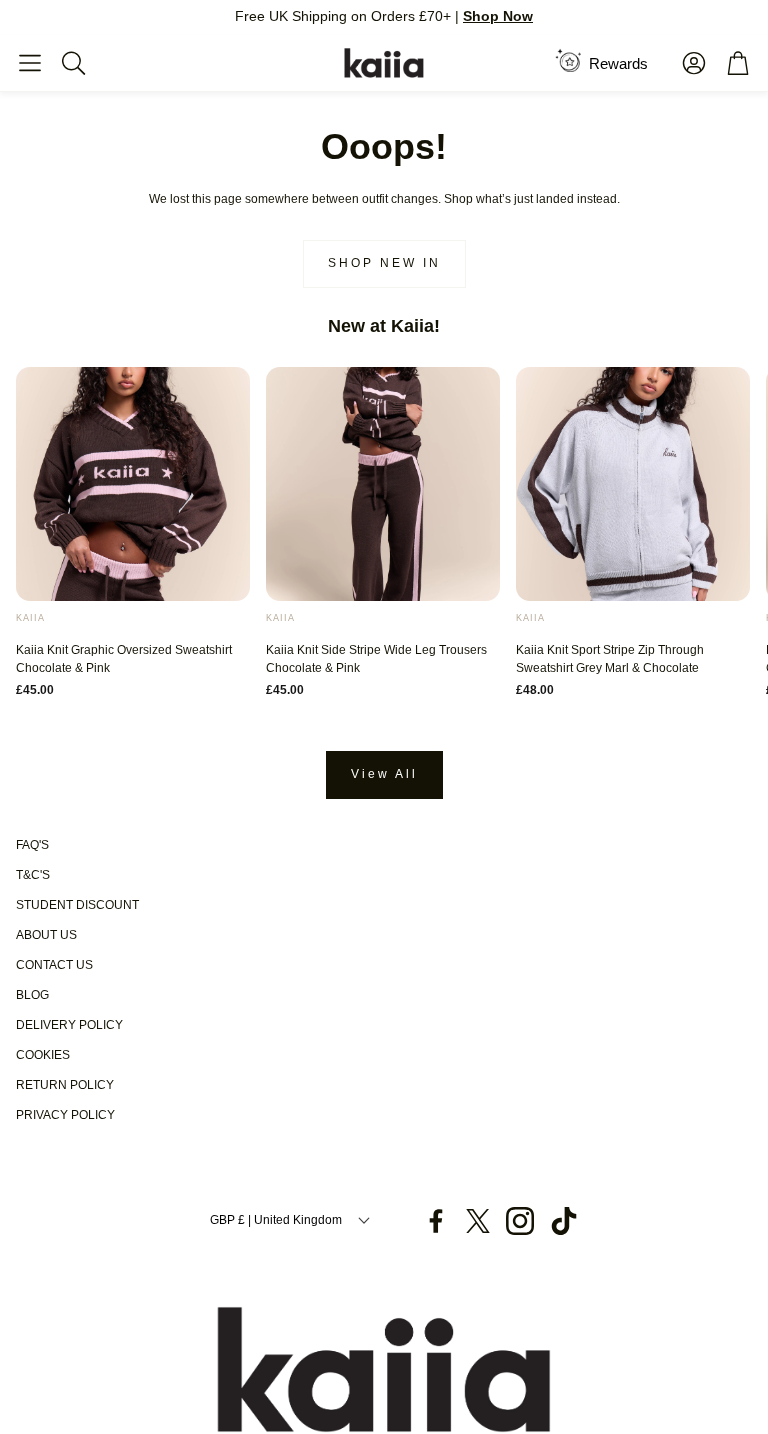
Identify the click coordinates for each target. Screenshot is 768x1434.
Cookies (43, 1055)
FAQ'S (32, 845)
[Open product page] (133, 484)
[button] (30, 63)
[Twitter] (478, 1221)
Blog (32, 995)
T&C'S (33, 875)
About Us (46, 935)
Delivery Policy (69, 1025)
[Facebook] (436, 1221)
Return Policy (65, 1085)
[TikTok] (564, 1221)
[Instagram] (520, 1221)
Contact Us (54, 965)
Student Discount (77, 905)
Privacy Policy (65, 1115)
